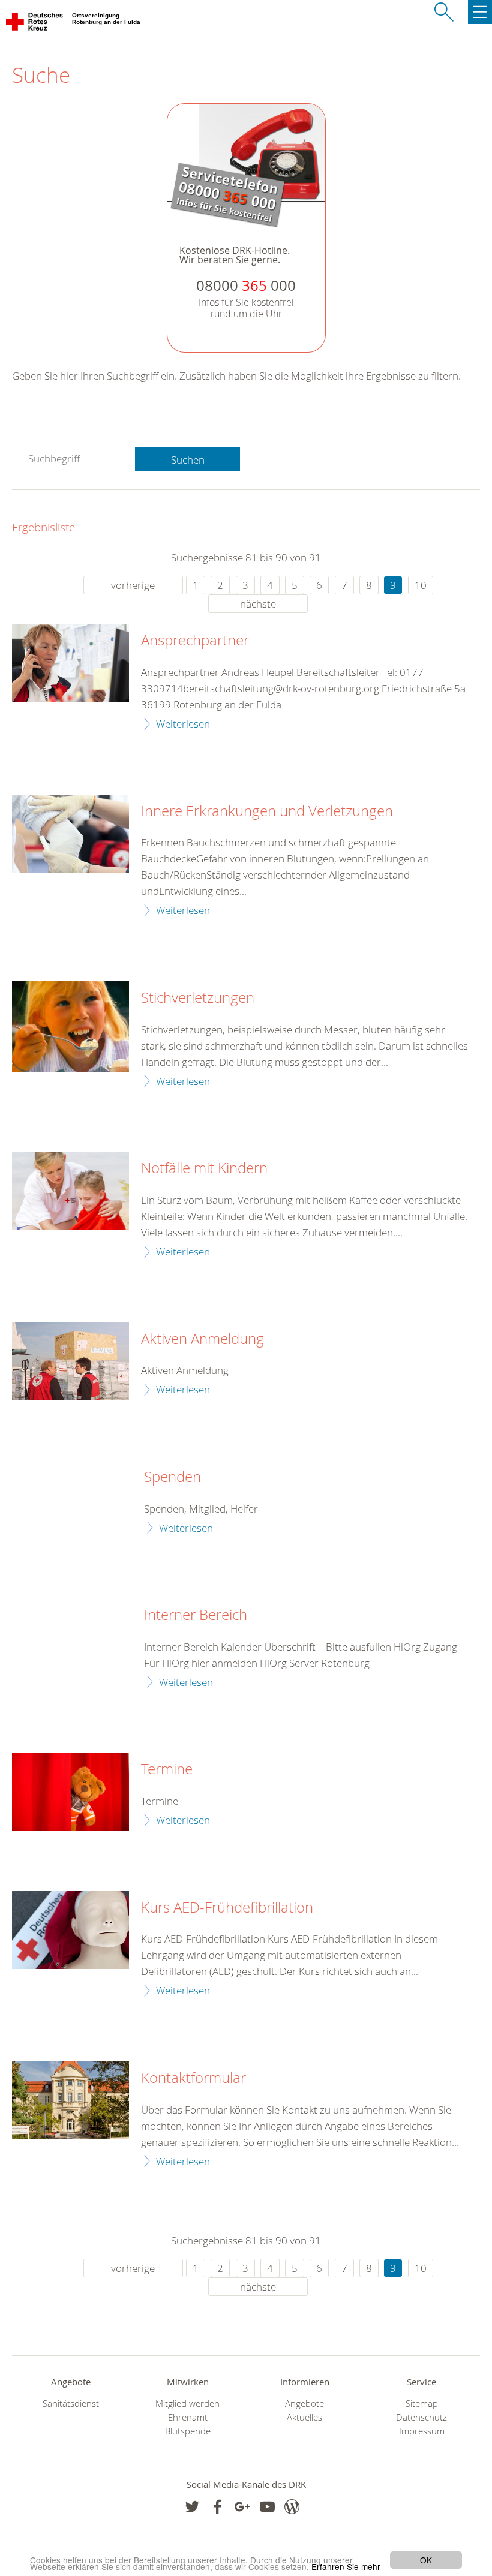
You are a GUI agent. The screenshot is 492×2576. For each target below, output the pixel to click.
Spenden (172, 1477)
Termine (167, 1769)
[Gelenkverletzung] (70, 834)
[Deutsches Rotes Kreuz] (35, 24)
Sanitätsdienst (71, 2404)
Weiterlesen (183, 724)
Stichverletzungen (198, 998)
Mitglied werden (187, 2404)
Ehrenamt (188, 2417)
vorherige (133, 585)
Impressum (422, 2431)
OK (426, 2560)
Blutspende (188, 2431)
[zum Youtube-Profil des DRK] (267, 2507)
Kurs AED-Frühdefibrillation (227, 1908)
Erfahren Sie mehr (346, 2566)
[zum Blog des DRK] (292, 2507)
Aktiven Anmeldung (202, 1339)
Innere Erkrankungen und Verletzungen (267, 811)
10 (421, 585)
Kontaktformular (193, 2078)
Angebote (304, 2404)
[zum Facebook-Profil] (192, 2507)
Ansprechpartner (195, 641)
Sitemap (422, 2404)
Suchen (188, 460)
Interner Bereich (196, 1615)
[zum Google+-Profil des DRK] (242, 2507)
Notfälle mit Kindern (204, 1168)
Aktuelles (304, 2417)
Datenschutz (421, 2417)
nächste (258, 604)
